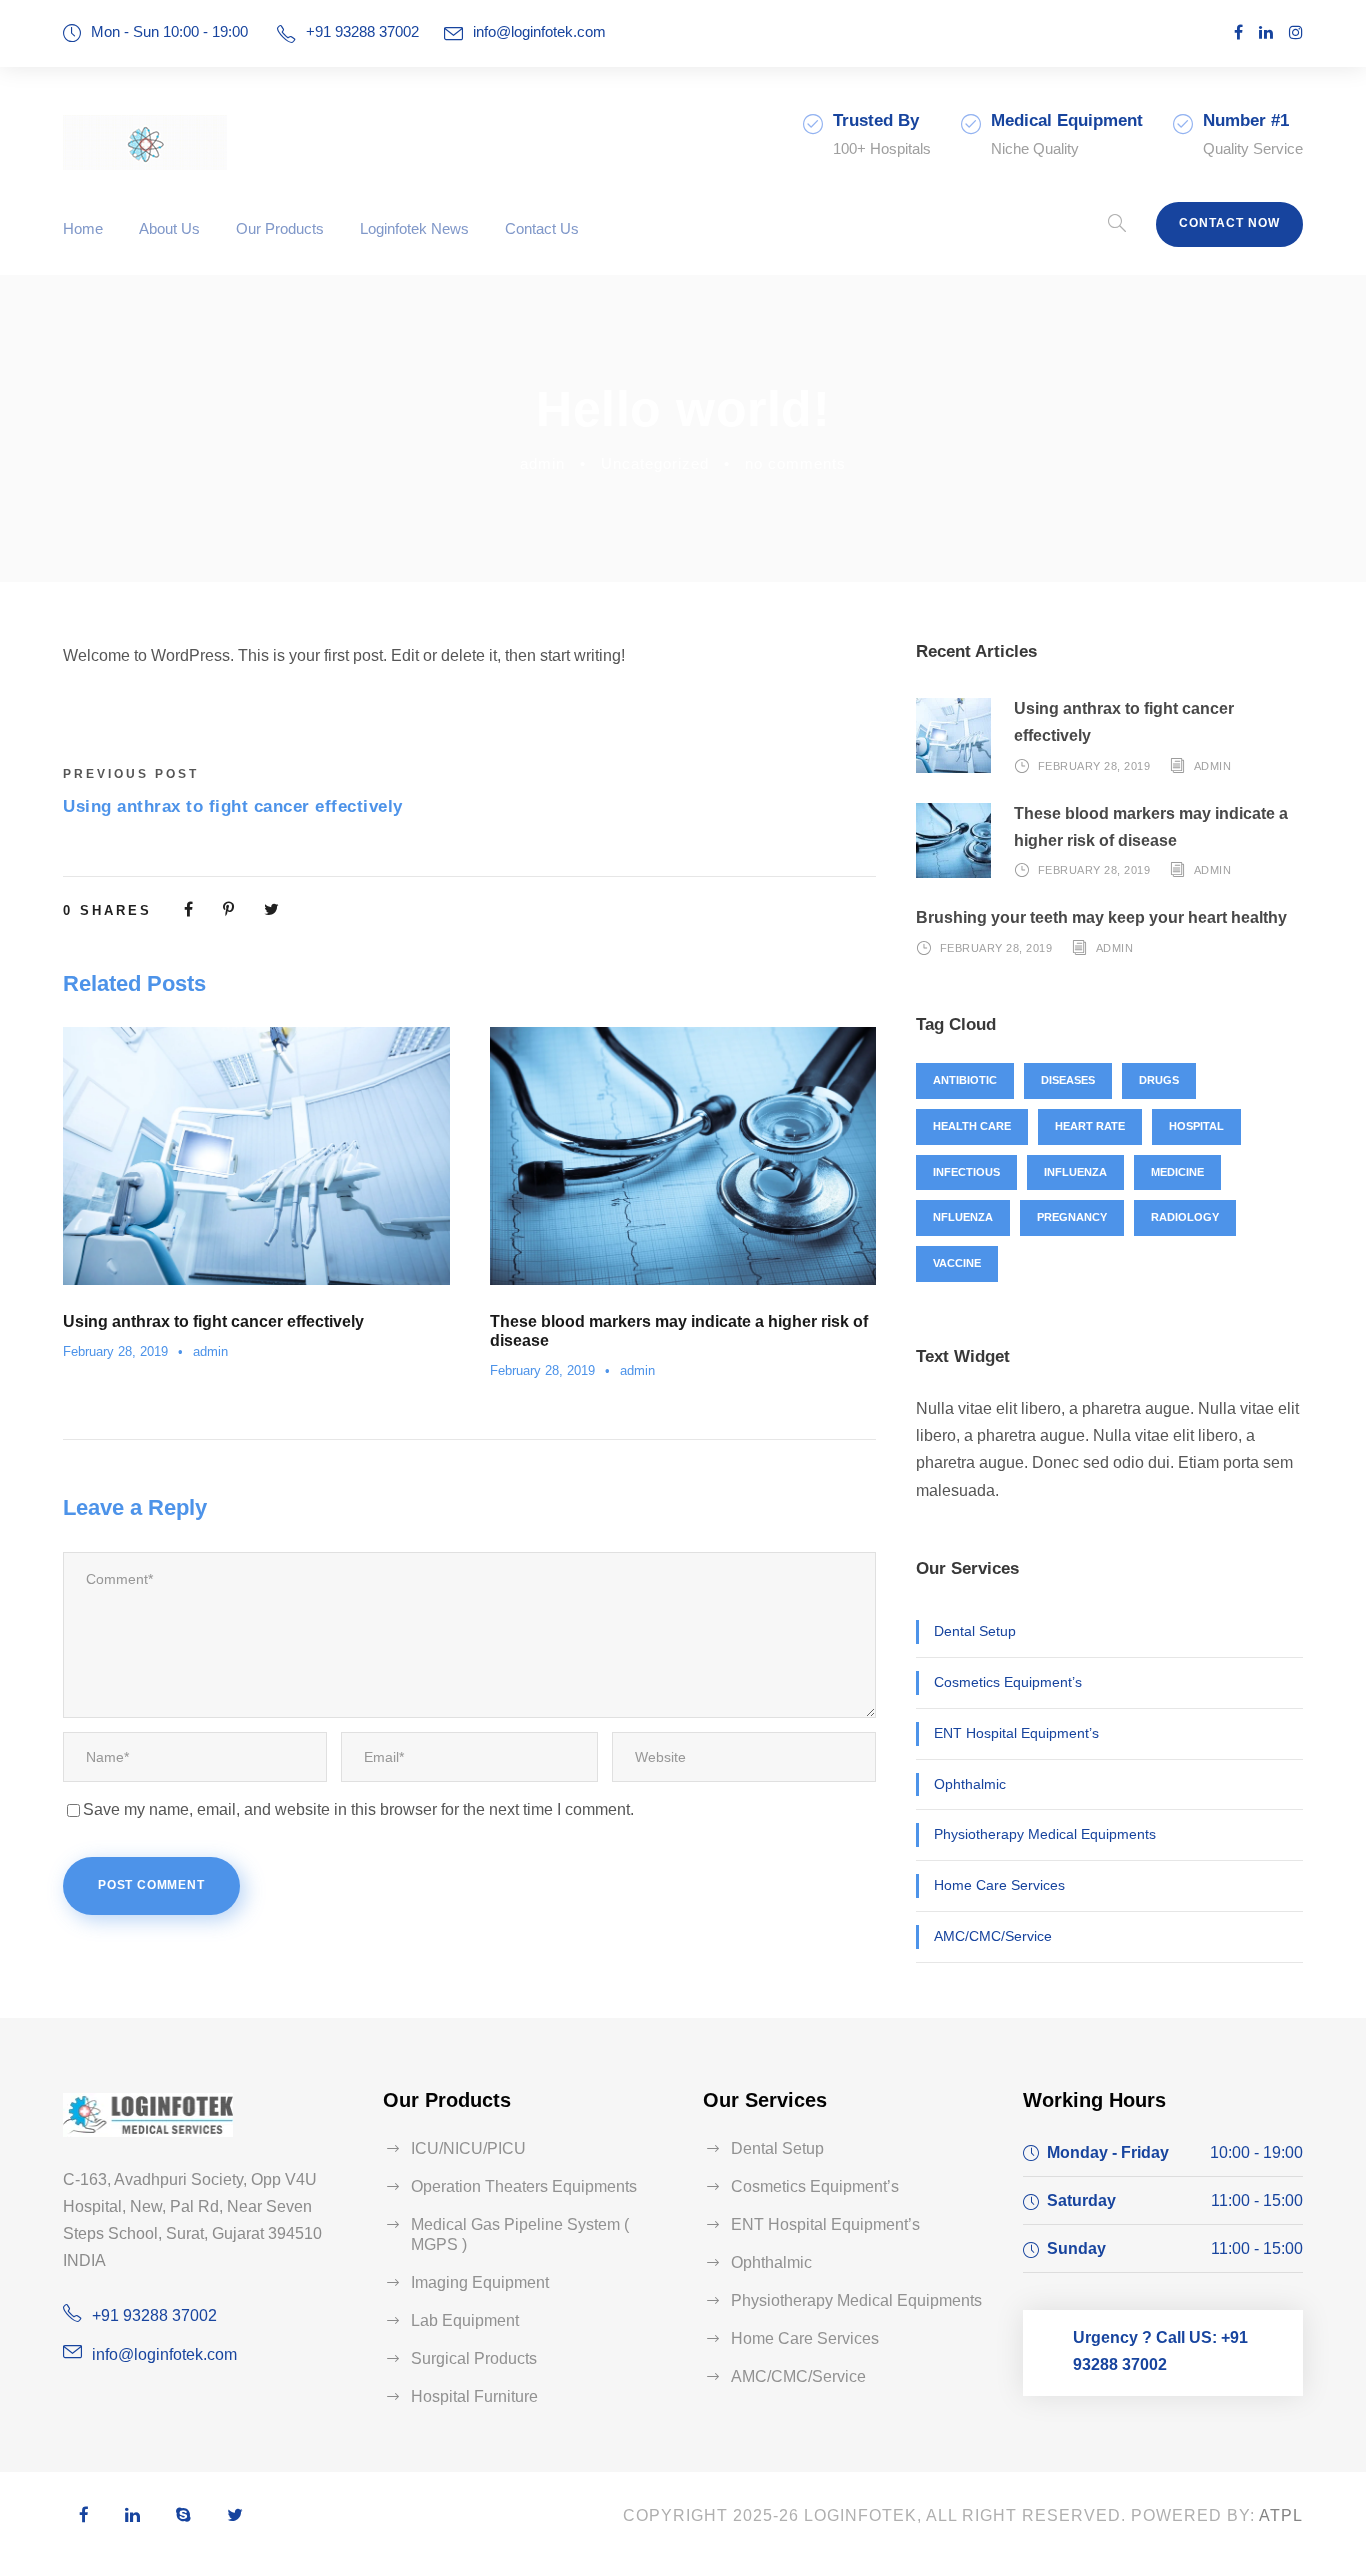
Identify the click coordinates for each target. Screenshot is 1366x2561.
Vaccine (957, 1263)
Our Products (280, 228)
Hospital (1196, 1126)
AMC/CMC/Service (993, 1936)
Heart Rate (1090, 1126)
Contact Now (1229, 223)
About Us (169, 228)
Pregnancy (1072, 1217)
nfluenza (963, 1217)
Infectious (966, 1172)
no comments (795, 463)
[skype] (183, 2516)
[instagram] (1296, 32)
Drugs (1159, 1080)
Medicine (1177, 1172)
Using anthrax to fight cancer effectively (213, 1321)
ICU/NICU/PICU (468, 2148)
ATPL (1281, 2515)
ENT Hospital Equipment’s (1016, 1733)
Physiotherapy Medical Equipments (1045, 1834)
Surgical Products (474, 2358)
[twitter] (235, 2516)
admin (542, 463)
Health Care (972, 1126)
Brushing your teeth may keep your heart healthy (1101, 917)
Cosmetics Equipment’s (1008, 1682)
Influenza (1075, 1172)
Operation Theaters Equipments (524, 2186)
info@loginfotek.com (539, 31)
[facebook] (1238, 32)
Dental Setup (975, 1631)
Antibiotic (965, 1080)
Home (83, 228)
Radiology (1185, 1217)
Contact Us (542, 228)
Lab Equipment (465, 2320)
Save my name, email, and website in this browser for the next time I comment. (358, 1809)
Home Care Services (999, 1885)
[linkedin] (1266, 32)
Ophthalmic (970, 1784)
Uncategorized (655, 463)
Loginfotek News (414, 228)
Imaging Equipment (480, 2282)
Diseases (1068, 1080)
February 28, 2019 (115, 1351)
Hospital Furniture (474, 2396)
